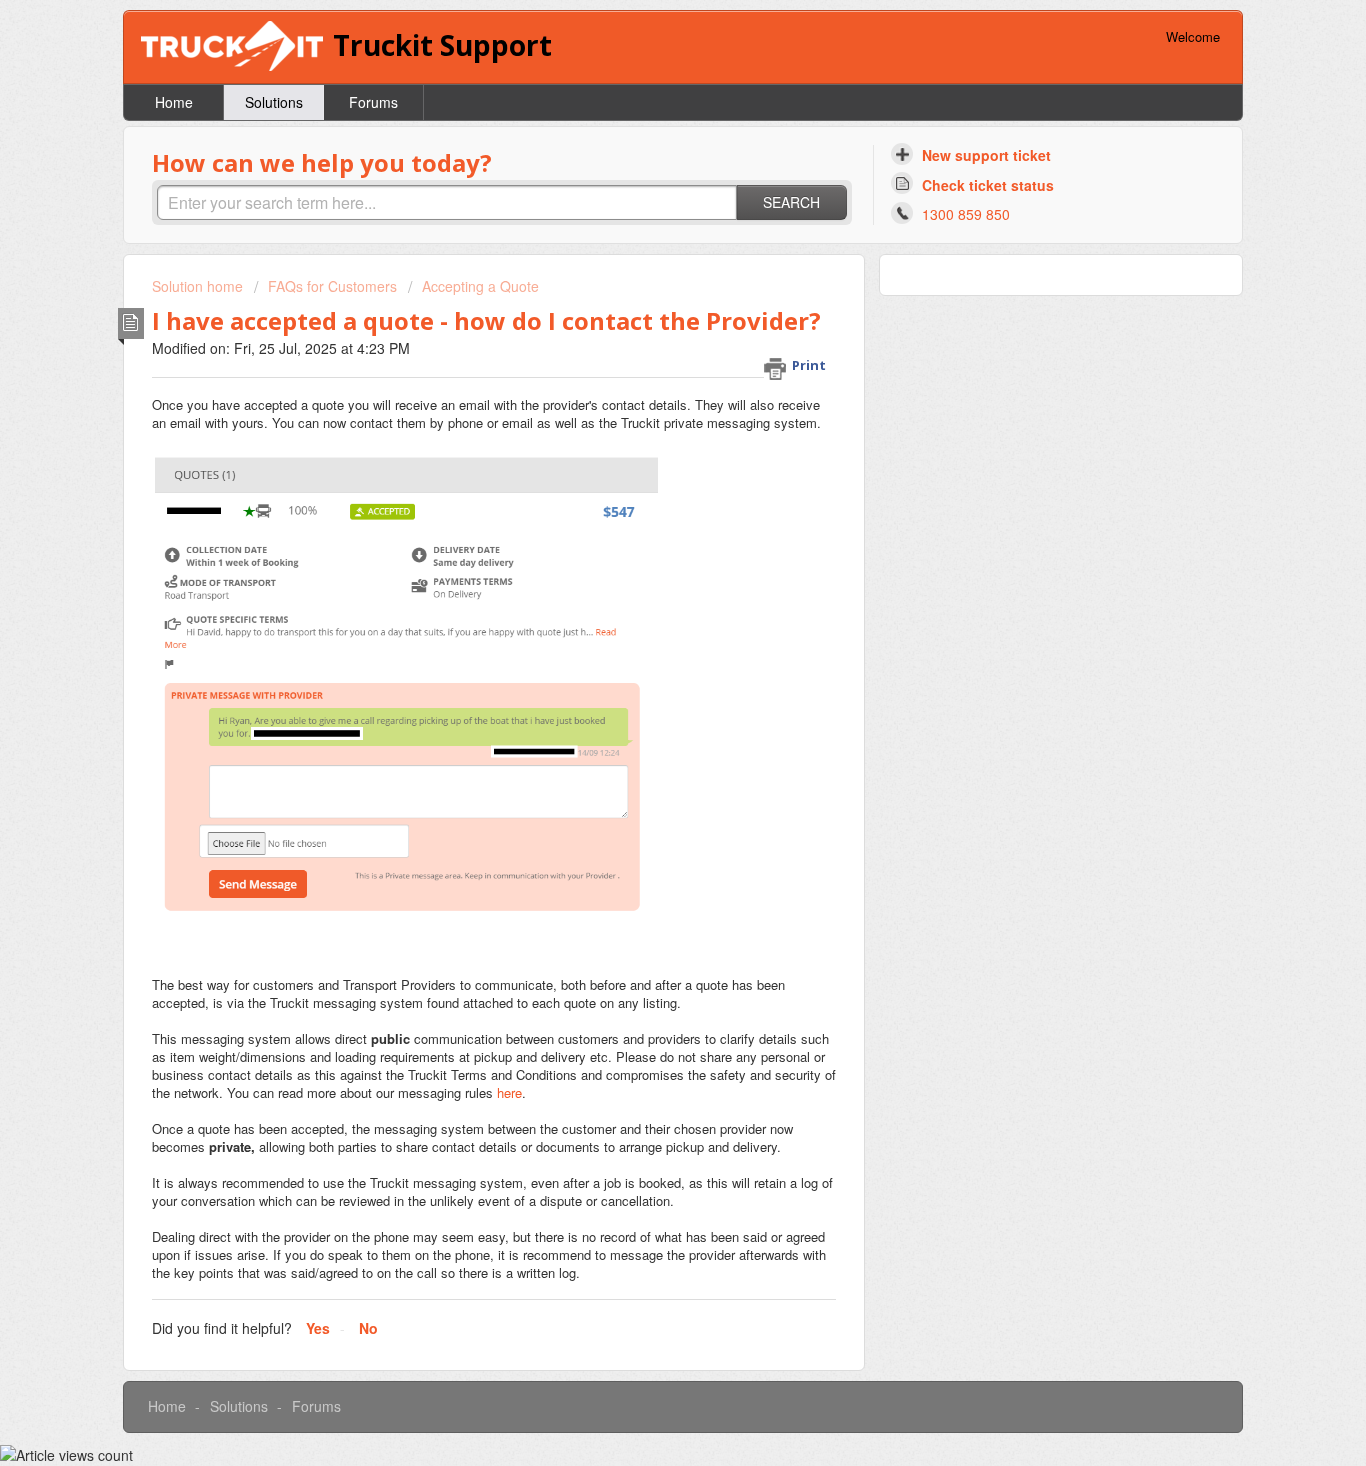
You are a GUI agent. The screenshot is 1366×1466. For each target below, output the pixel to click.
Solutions (274, 102)
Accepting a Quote (480, 286)
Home (174, 102)
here (509, 1092)
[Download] (646, 477)
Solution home (199, 286)
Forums (373, 102)
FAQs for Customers (332, 286)
